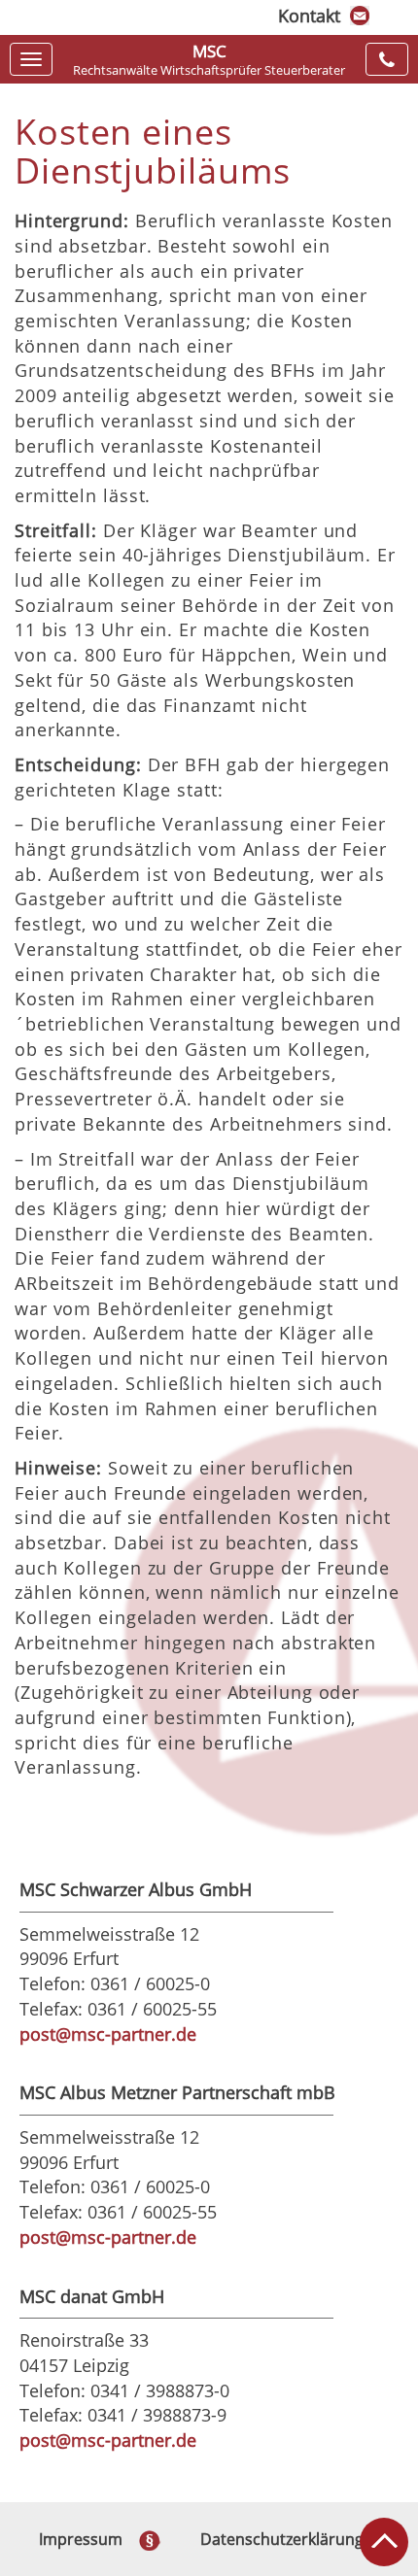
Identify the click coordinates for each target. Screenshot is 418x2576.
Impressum (81, 2539)
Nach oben (384, 2542)
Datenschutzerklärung (282, 2539)
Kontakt (309, 16)
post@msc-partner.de (108, 2034)
